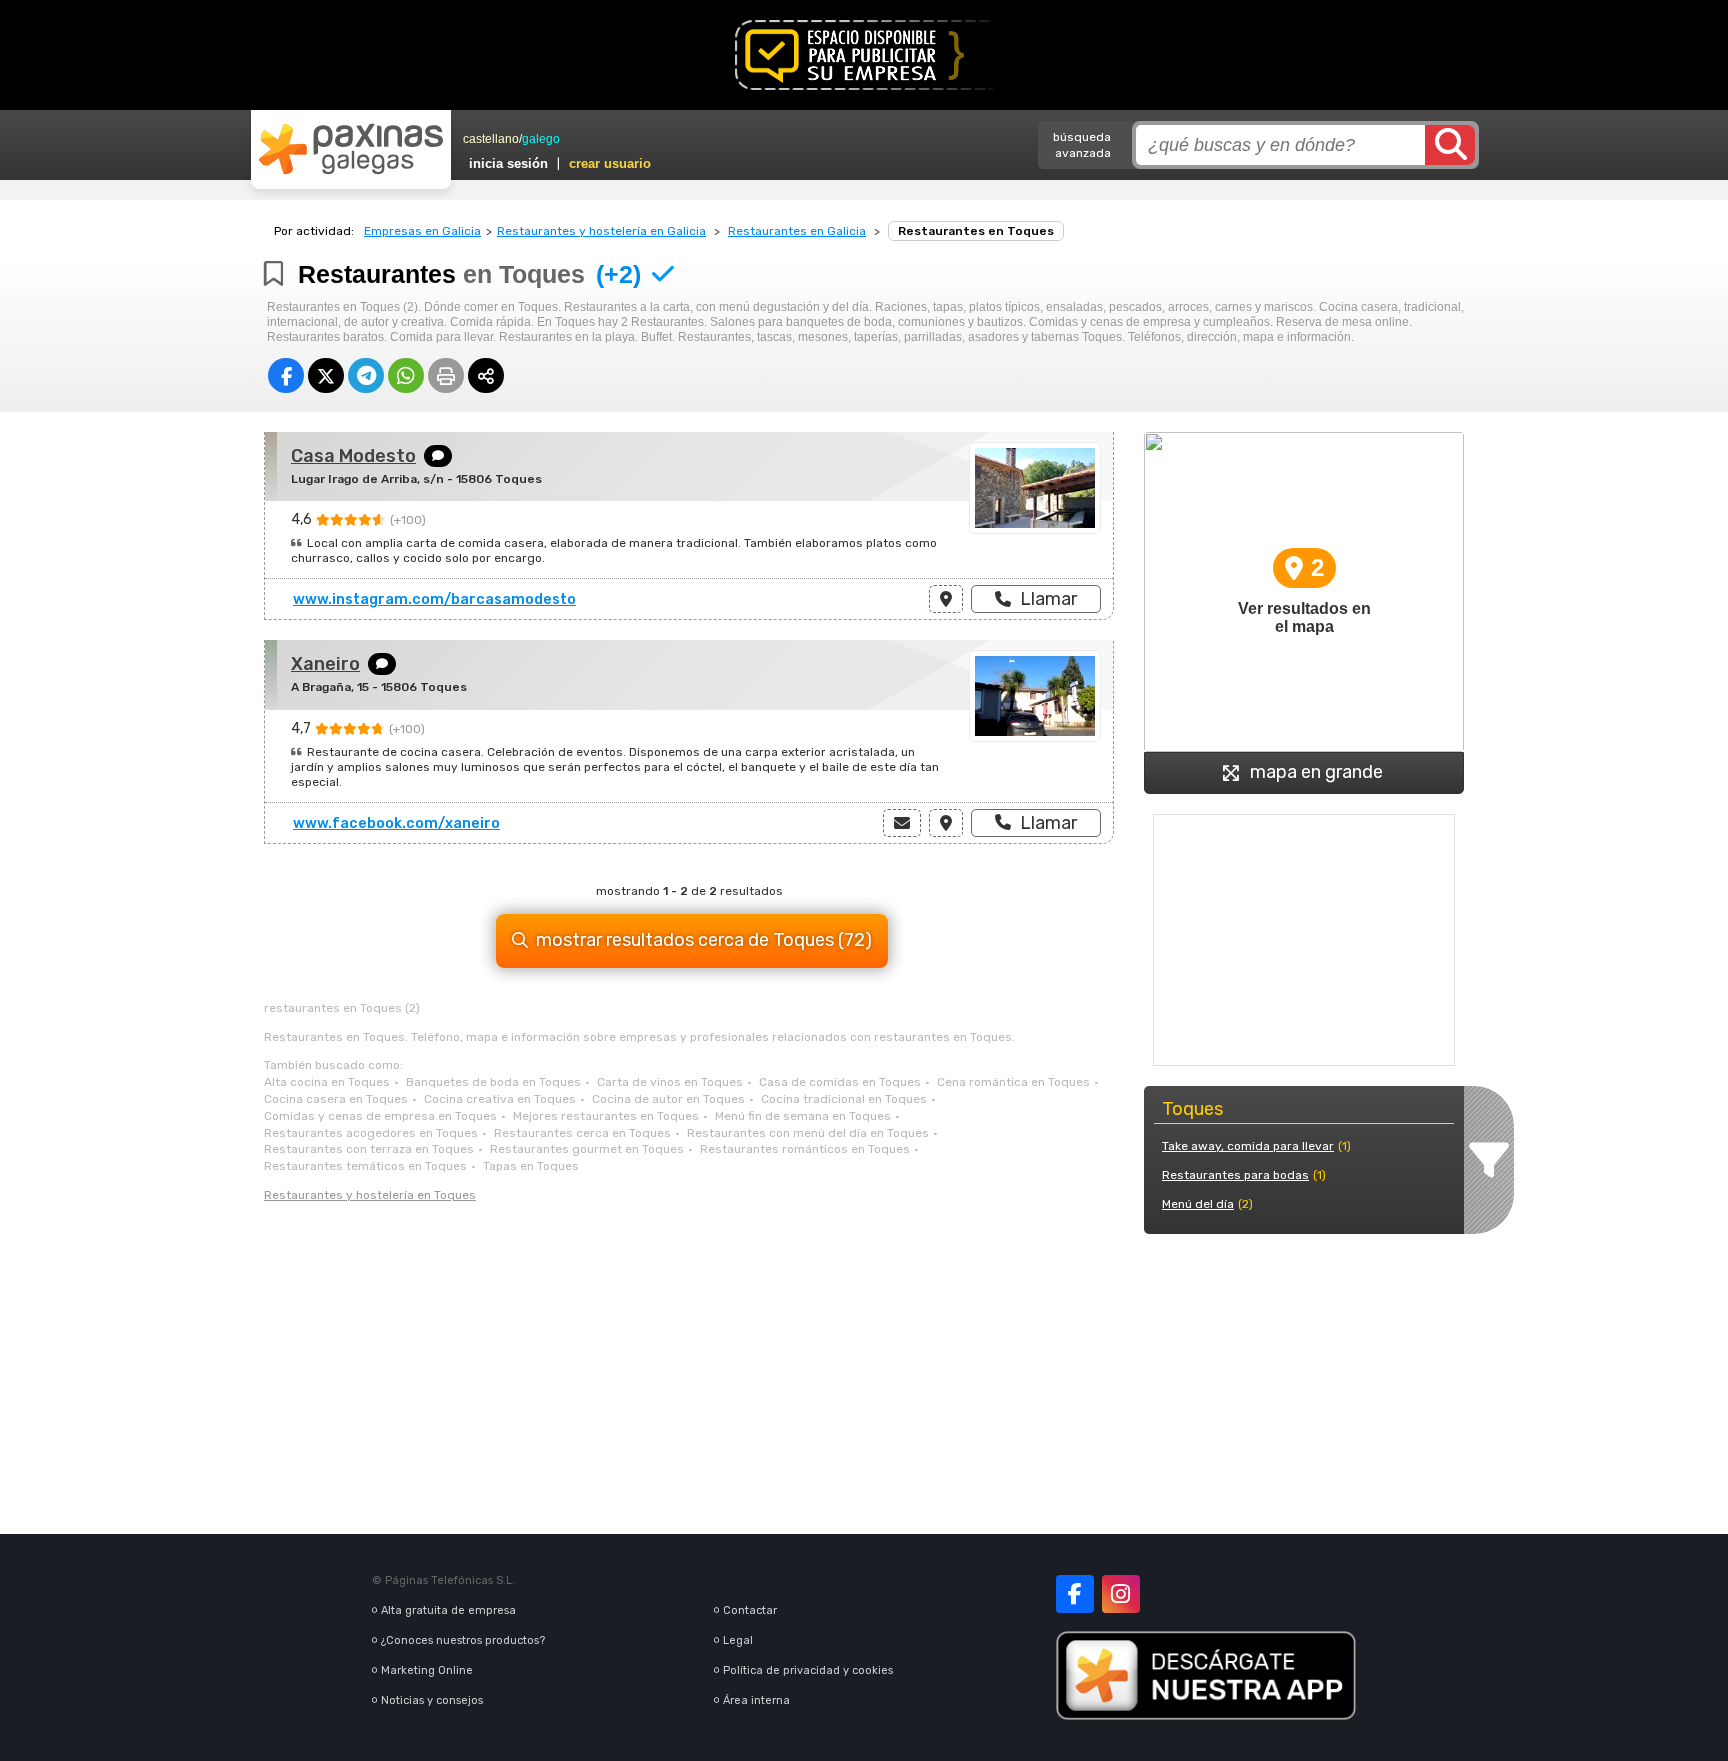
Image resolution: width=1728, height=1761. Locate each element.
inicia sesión (508, 163)
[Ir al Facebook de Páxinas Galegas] (1075, 1594)
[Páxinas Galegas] (351, 149)
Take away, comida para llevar (1248, 1146)
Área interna (756, 1700)
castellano (491, 139)
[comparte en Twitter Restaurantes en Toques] (326, 375)
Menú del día (1198, 1204)
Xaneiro (325, 664)
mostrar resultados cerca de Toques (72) (704, 940)
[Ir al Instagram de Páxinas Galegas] (1121, 1594)
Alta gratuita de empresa (448, 1610)
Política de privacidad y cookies (808, 1670)
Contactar (750, 1610)
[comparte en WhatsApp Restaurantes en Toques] (406, 375)
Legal (738, 1640)
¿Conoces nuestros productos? (463, 1640)
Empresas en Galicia (422, 231)
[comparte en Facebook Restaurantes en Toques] (286, 375)
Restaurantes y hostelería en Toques (370, 1195)
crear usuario (610, 163)
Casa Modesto (353, 456)
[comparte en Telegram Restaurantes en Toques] (366, 375)
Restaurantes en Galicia (797, 231)
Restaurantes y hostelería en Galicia (601, 231)
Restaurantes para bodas (1235, 1175)
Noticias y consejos (432, 1700)
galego (541, 139)
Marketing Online (427, 1670)
